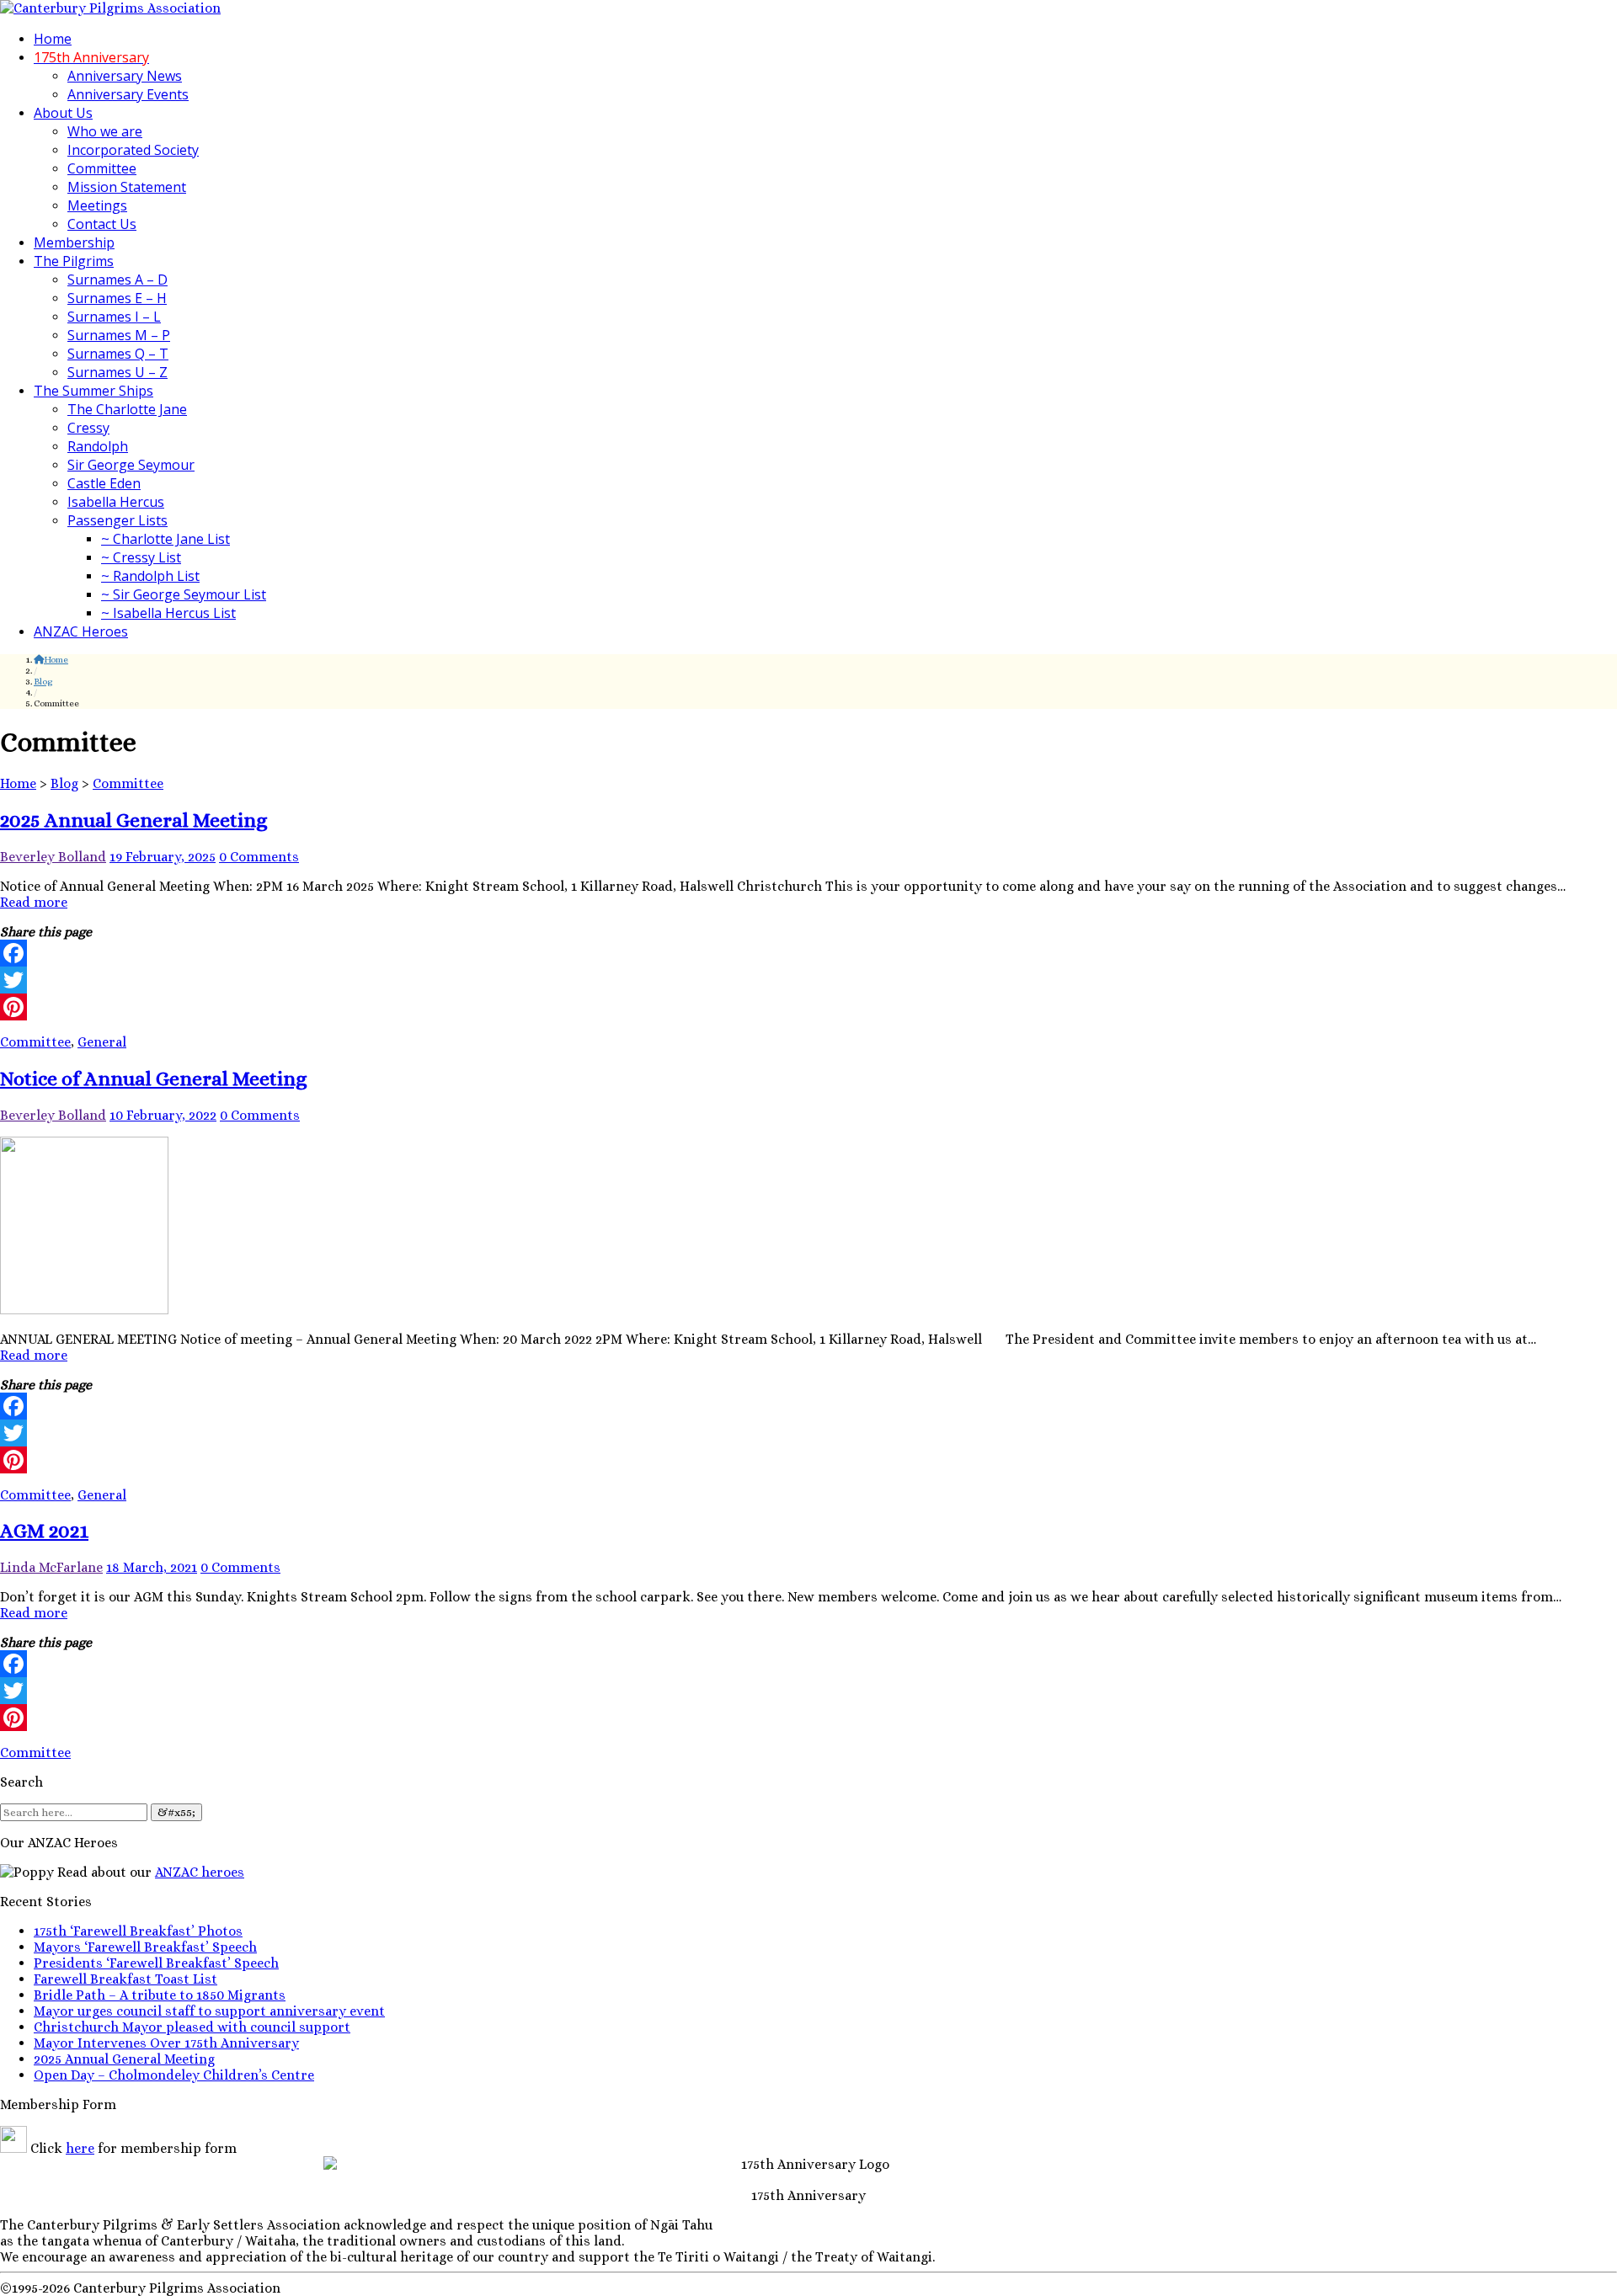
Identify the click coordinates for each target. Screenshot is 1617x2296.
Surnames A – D (117, 280)
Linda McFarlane (51, 1567)
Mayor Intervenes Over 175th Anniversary (166, 2043)
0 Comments (259, 857)
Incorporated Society (133, 150)
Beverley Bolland (53, 857)
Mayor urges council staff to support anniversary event (209, 2011)
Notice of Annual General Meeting (154, 1079)
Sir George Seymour (131, 465)
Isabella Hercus (116, 502)
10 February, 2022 (163, 1115)
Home (53, 39)
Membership (74, 242)
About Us (63, 113)
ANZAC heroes (200, 1872)
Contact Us (102, 224)
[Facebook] (808, 953)
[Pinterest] (808, 1007)
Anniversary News (125, 76)
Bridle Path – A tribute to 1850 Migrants (160, 1995)
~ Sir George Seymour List (184, 594)
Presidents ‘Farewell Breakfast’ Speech (156, 1963)
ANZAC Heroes (81, 631)
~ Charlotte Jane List (165, 539)
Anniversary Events (128, 94)
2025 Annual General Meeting (134, 820)
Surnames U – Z (117, 372)
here (80, 2148)
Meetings (97, 205)
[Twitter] (808, 980)
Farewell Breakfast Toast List (125, 1979)
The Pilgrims (74, 261)
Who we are (105, 131)
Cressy (88, 428)
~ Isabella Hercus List (168, 613)
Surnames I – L (114, 317)
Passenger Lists (117, 520)
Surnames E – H (117, 298)
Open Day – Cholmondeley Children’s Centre (174, 2075)
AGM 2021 (44, 1531)
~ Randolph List (150, 576)
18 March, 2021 (152, 1567)
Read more (34, 902)
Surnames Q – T (118, 354)
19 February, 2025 (163, 857)
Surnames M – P (119, 335)
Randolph (98, 446)
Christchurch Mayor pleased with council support (192, 2027)
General (102, 1042)
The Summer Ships (93, 391)
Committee (102, 168)
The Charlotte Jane (127, 409)
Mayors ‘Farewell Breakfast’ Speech (145, 1947)
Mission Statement (127, 187)
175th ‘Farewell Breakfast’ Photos (138, 1931)
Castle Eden (104, 483)
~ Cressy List (141, 557)
